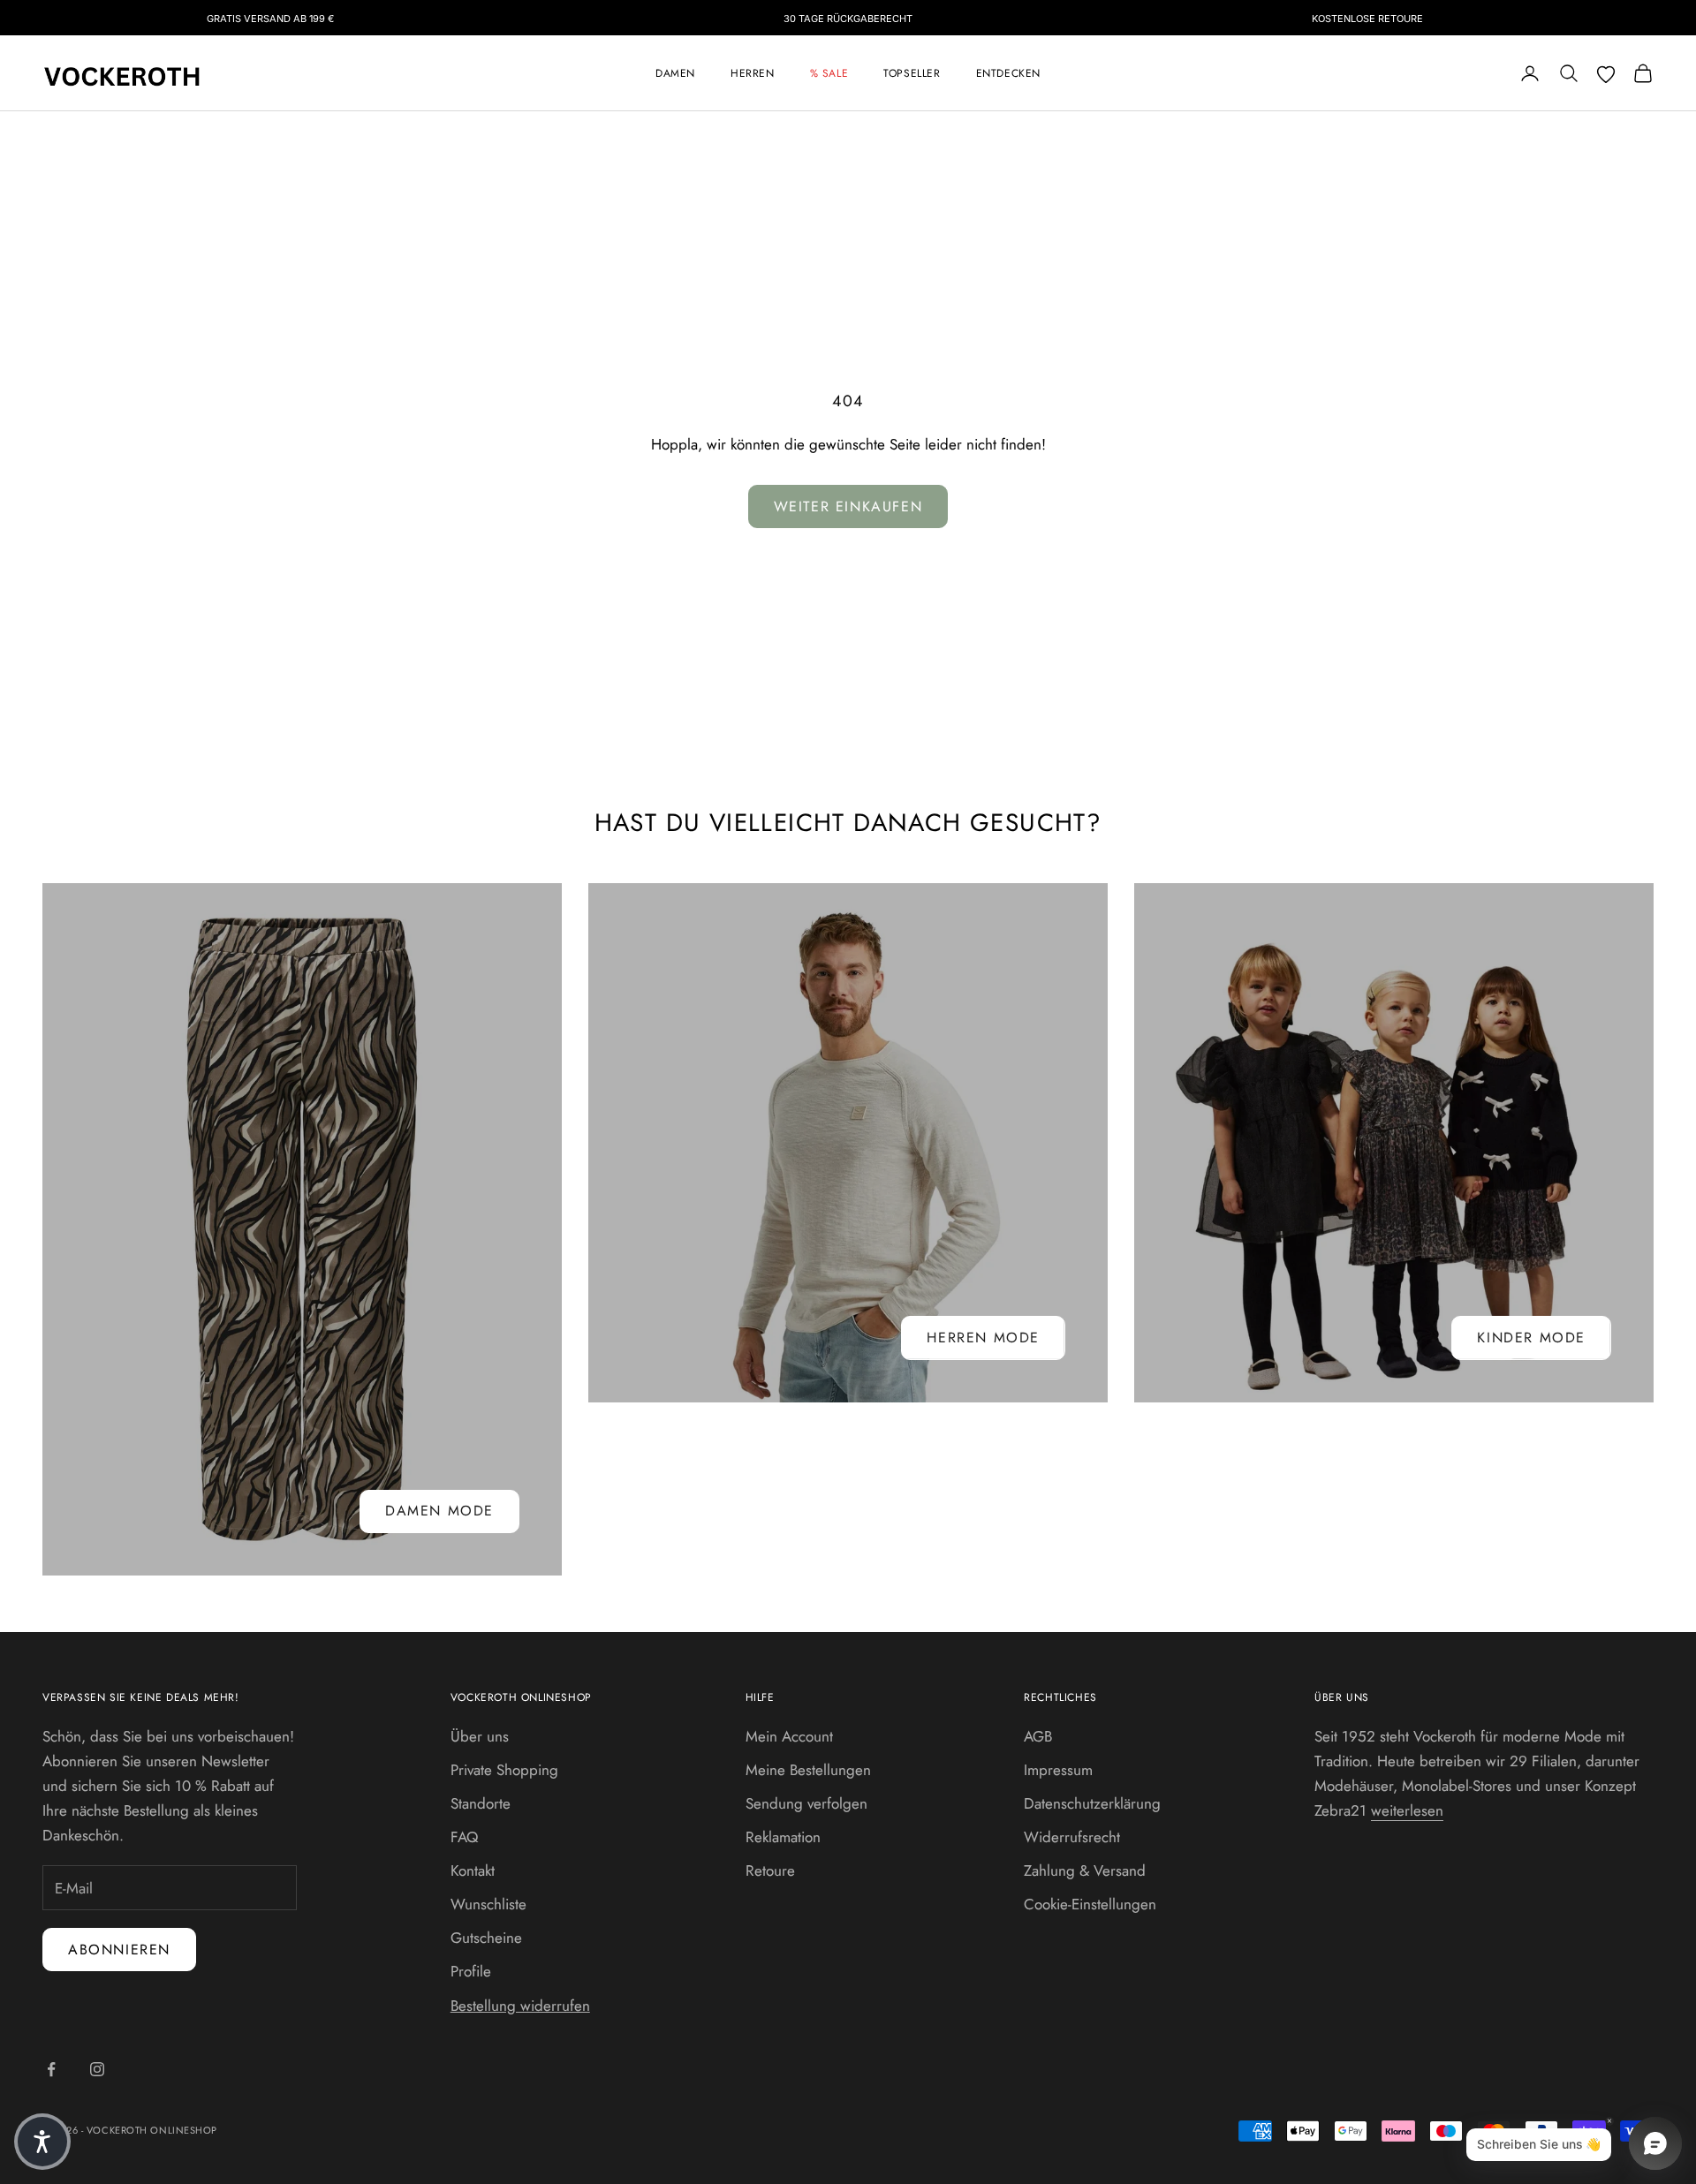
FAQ (464, 1837)
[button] (42, 2142)
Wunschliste (488, 1904)
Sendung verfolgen (806, 1803)
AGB (1038, 1736)
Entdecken (1008, 73)
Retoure (770, 1870)
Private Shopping (504, 1770)
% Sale (829, 73)
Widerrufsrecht (1072, 1837)
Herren (753, 73)
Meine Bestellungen (808, 1770)
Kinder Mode (1531, 1338)
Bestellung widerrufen (520, 2006)
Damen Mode (439, 1511)
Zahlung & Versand (1085, 1870)
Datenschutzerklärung (1092, 1803)
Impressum (1058, 1770)
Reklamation (783, 1837)
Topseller (912, 73)
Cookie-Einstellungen (1090, 1904)
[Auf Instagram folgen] (97, 2069)
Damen (675, 73)
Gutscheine (486, 1938)
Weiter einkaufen (848, 506)
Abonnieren (119, 1950)
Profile (471, 1971)
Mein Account (789, 1736)
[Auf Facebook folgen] (51, 2069)
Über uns (480, 1736)
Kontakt (473, 1870)
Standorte (481, 1803)
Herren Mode (983, 1338)
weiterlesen (1407, 1810)
